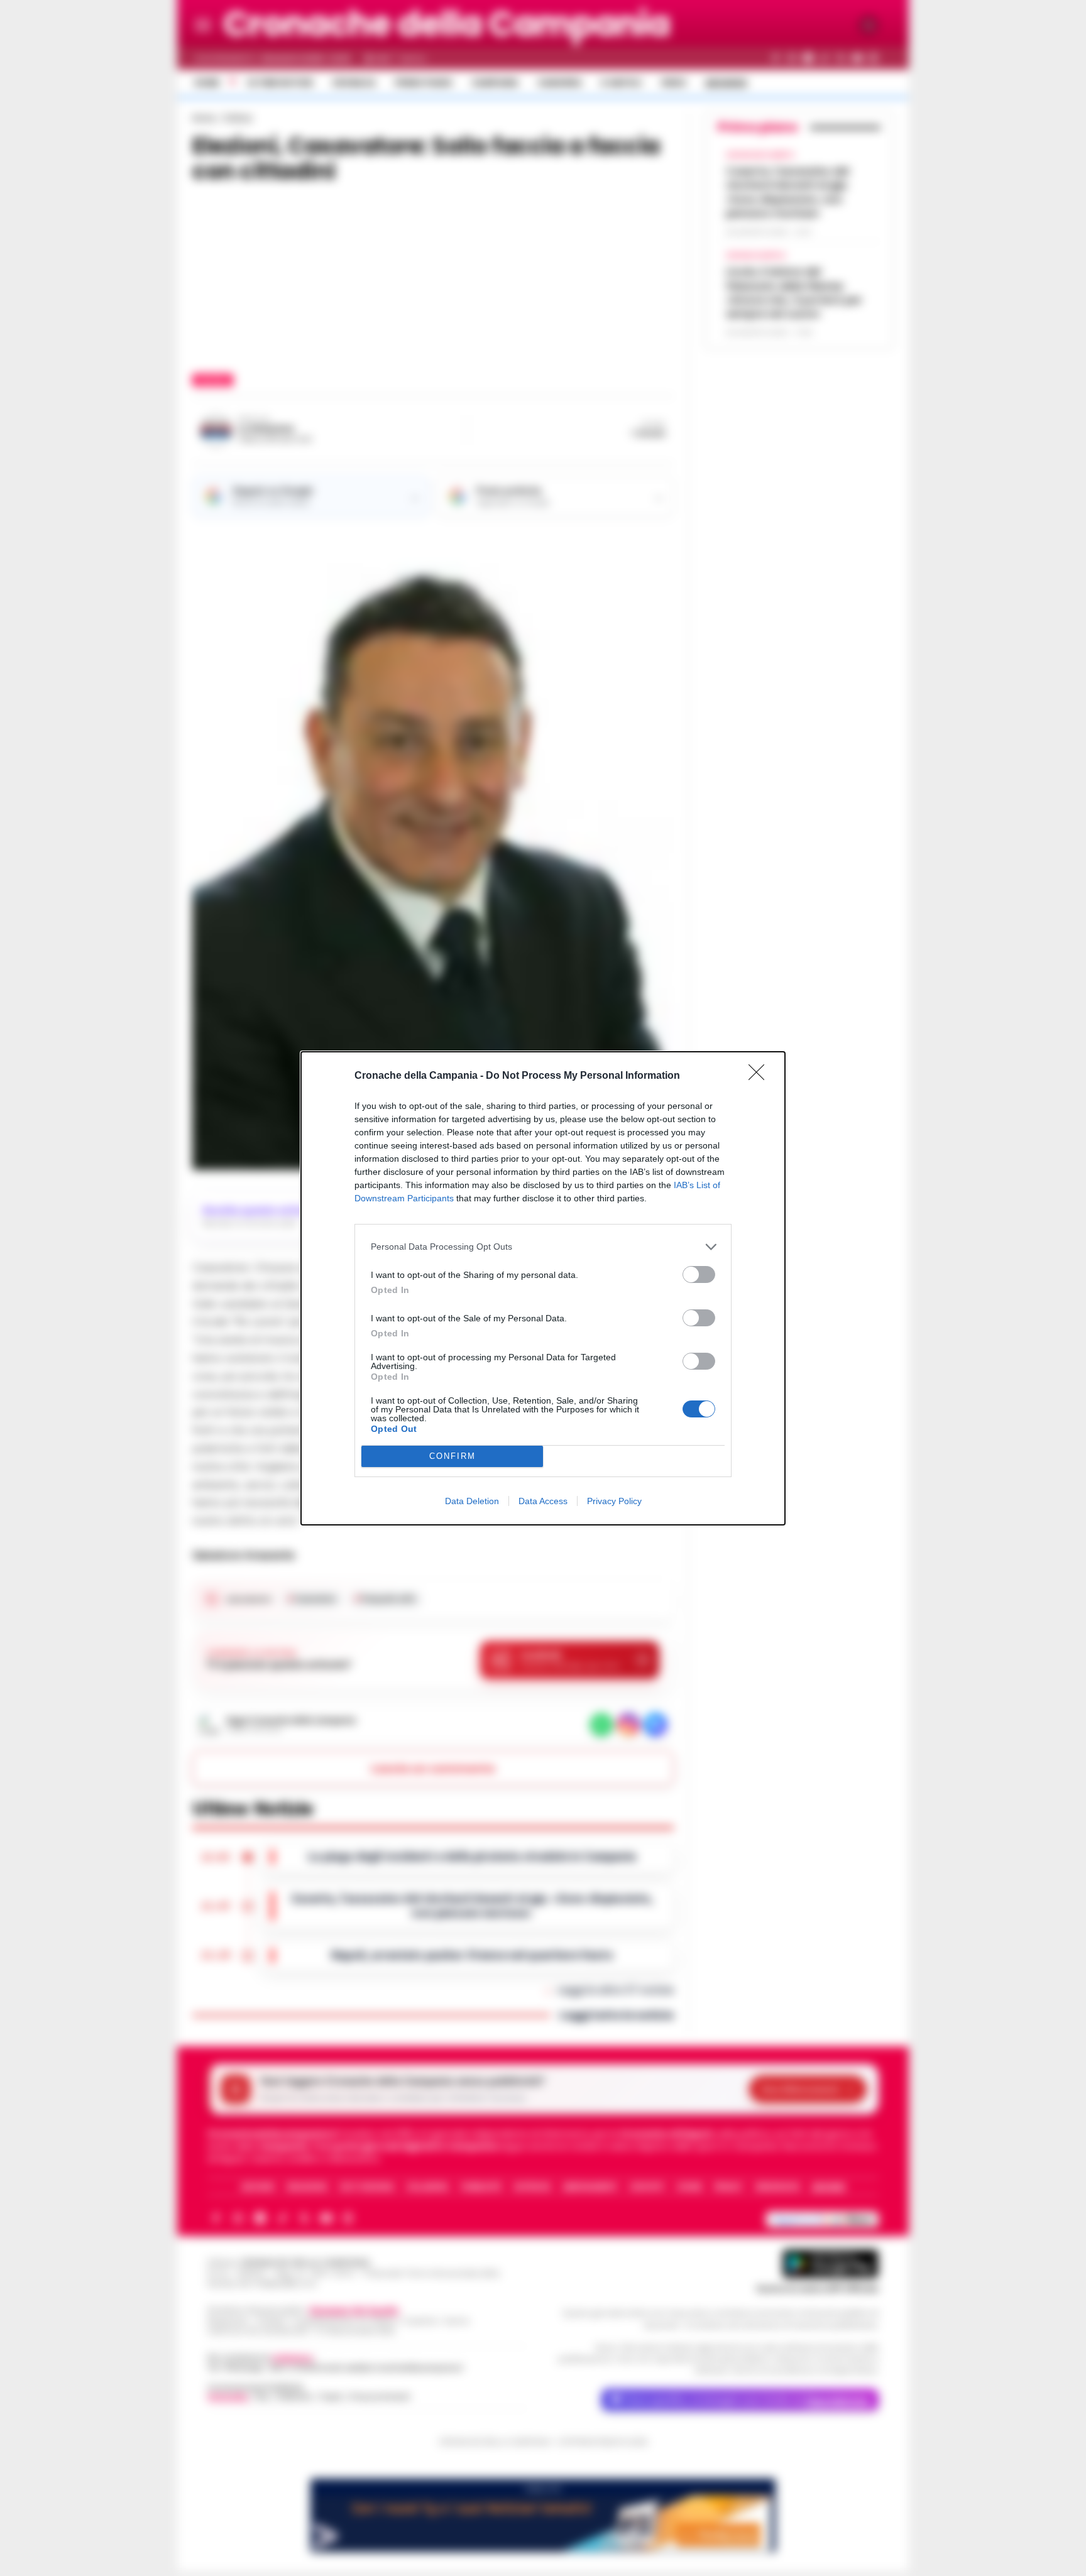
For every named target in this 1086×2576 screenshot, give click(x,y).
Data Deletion (472, 1501)
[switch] (699, 1274)
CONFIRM (452, 1456)
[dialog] (543, 1288)
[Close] (760, 1076)
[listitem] (543, 1247)
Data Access (543, 1501)
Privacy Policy (614, 1501)
